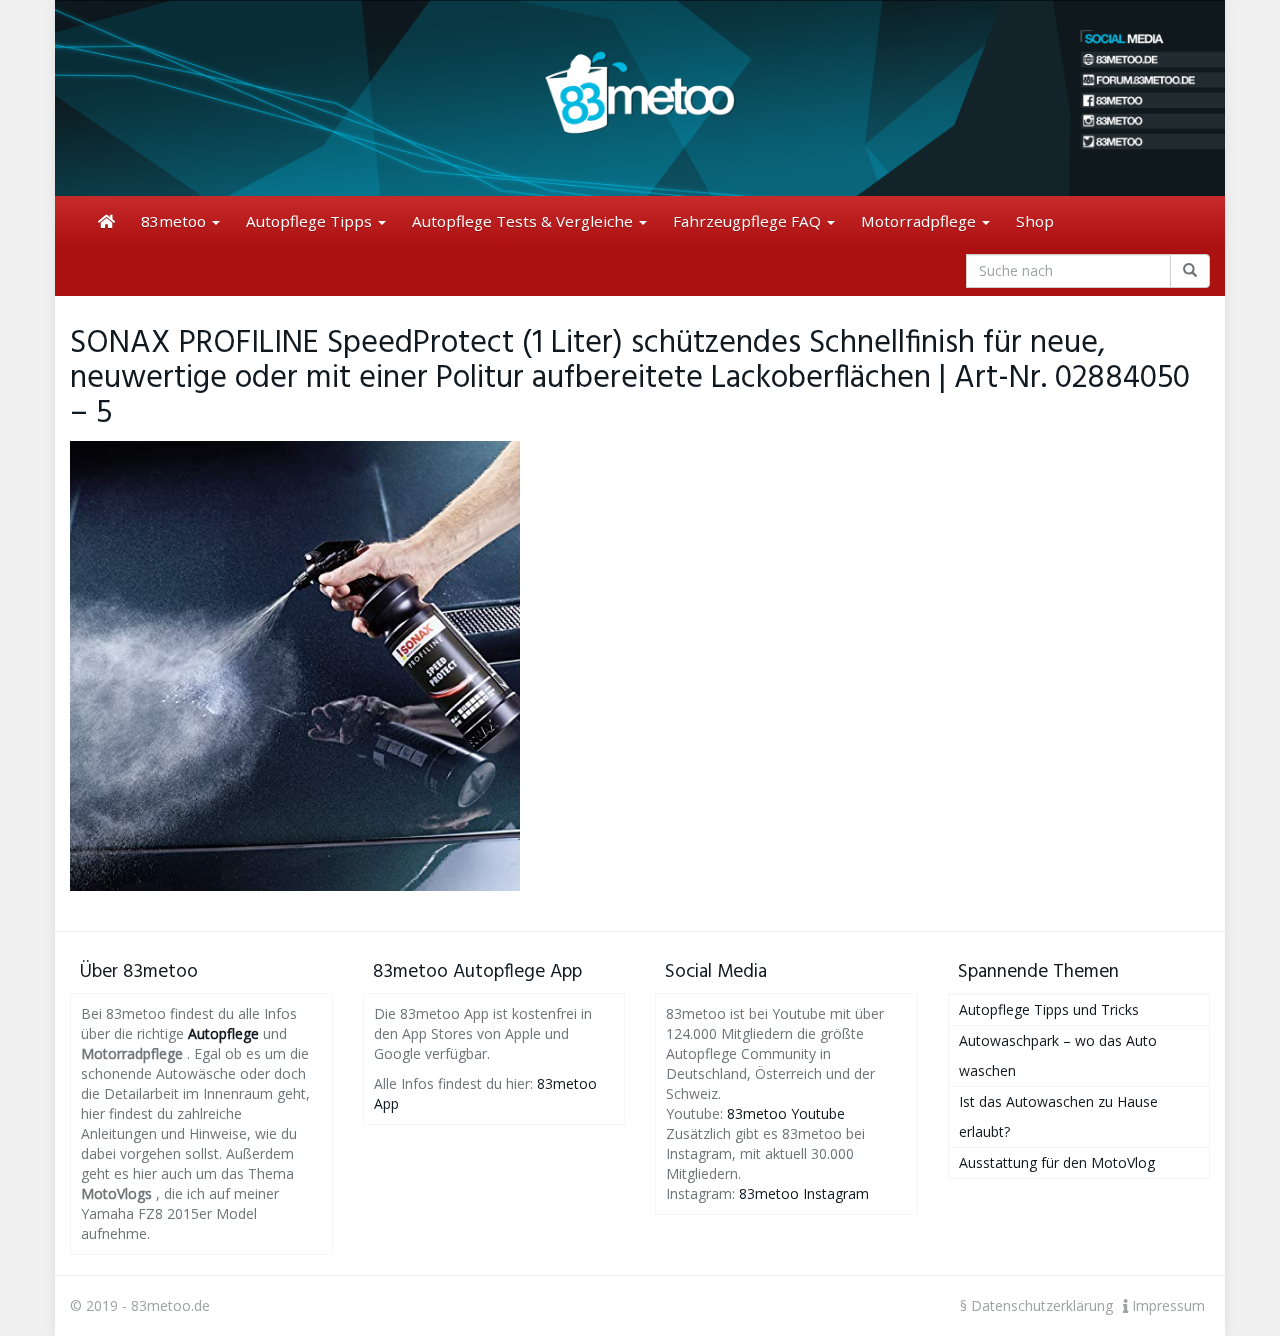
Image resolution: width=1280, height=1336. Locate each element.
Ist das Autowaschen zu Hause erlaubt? (1058, 1116)
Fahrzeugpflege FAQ (749, 221)
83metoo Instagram (804, 1193)
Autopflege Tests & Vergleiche (524, 221)
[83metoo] (640, 98)
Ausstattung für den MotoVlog (1057, 1162)
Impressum (1166, 1305)
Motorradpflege (920, 221)
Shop (1035, 221)
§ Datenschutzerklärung (1036, 1305)
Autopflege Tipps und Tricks (1049, 1009)
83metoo (175, 221)
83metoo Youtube (786, 1113)
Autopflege (223, 1033)
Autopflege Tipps (311, 221)
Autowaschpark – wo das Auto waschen (1058, 1055)
